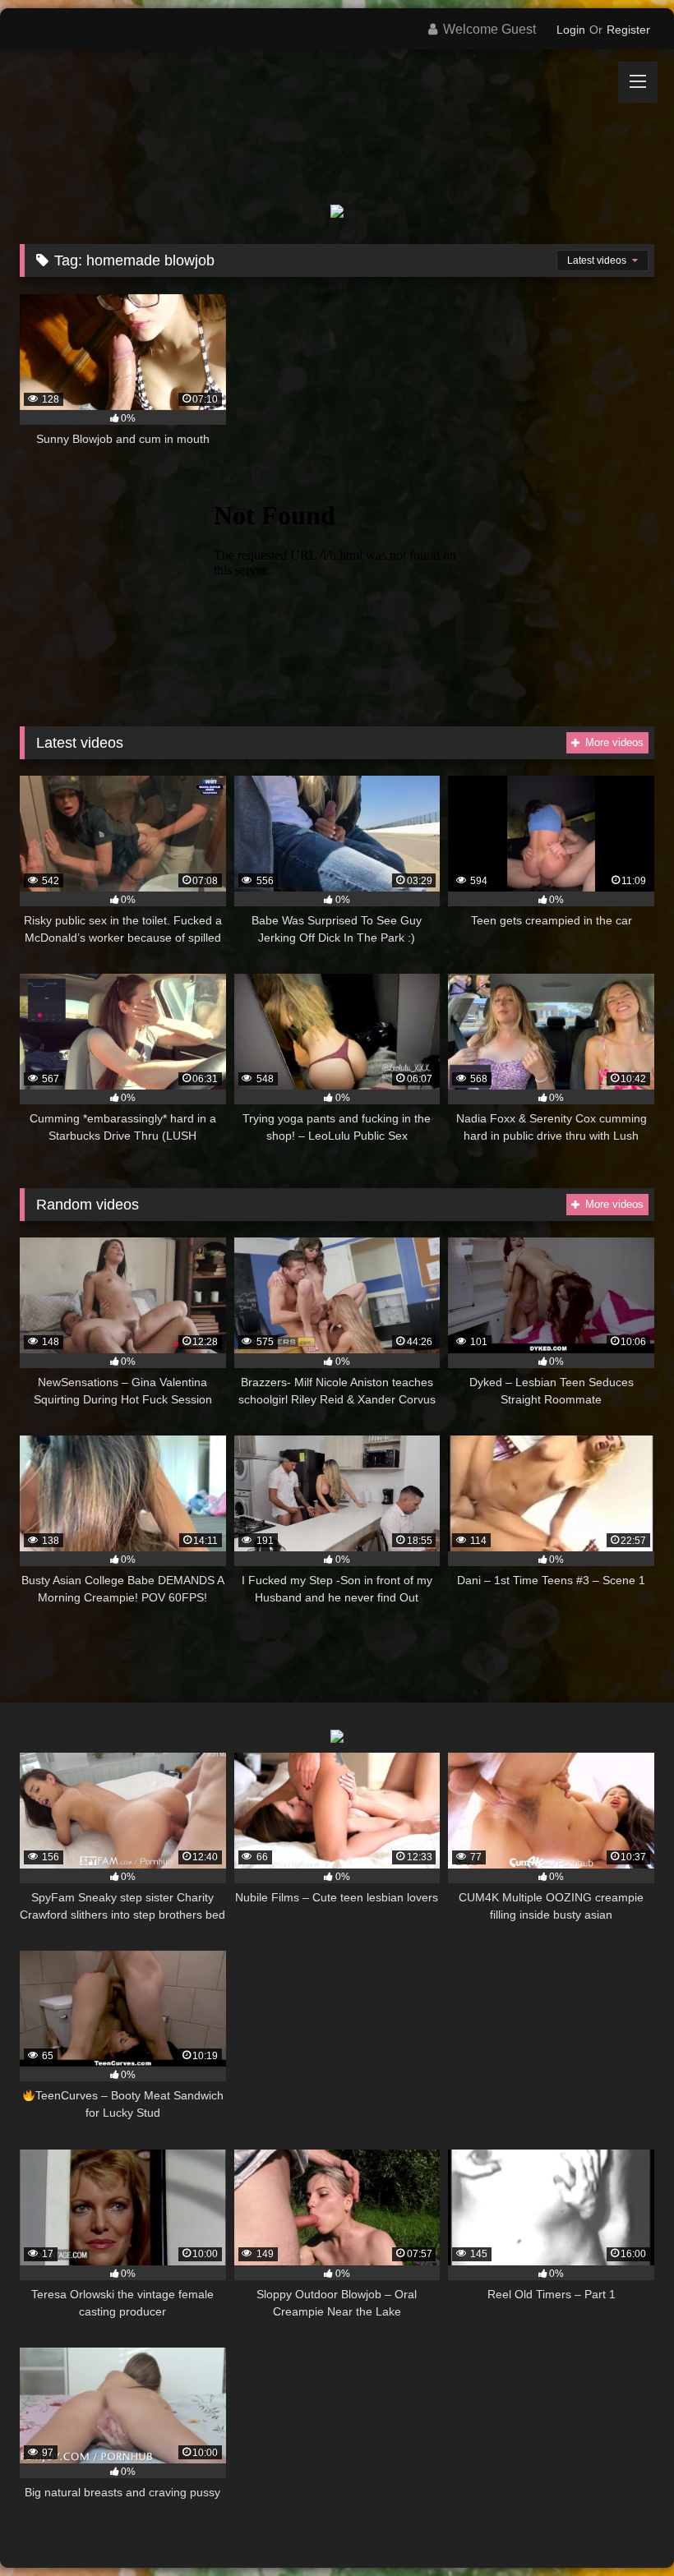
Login (571, 30)
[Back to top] (623, 2527)
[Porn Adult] (337, 115)
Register (628, 30)
